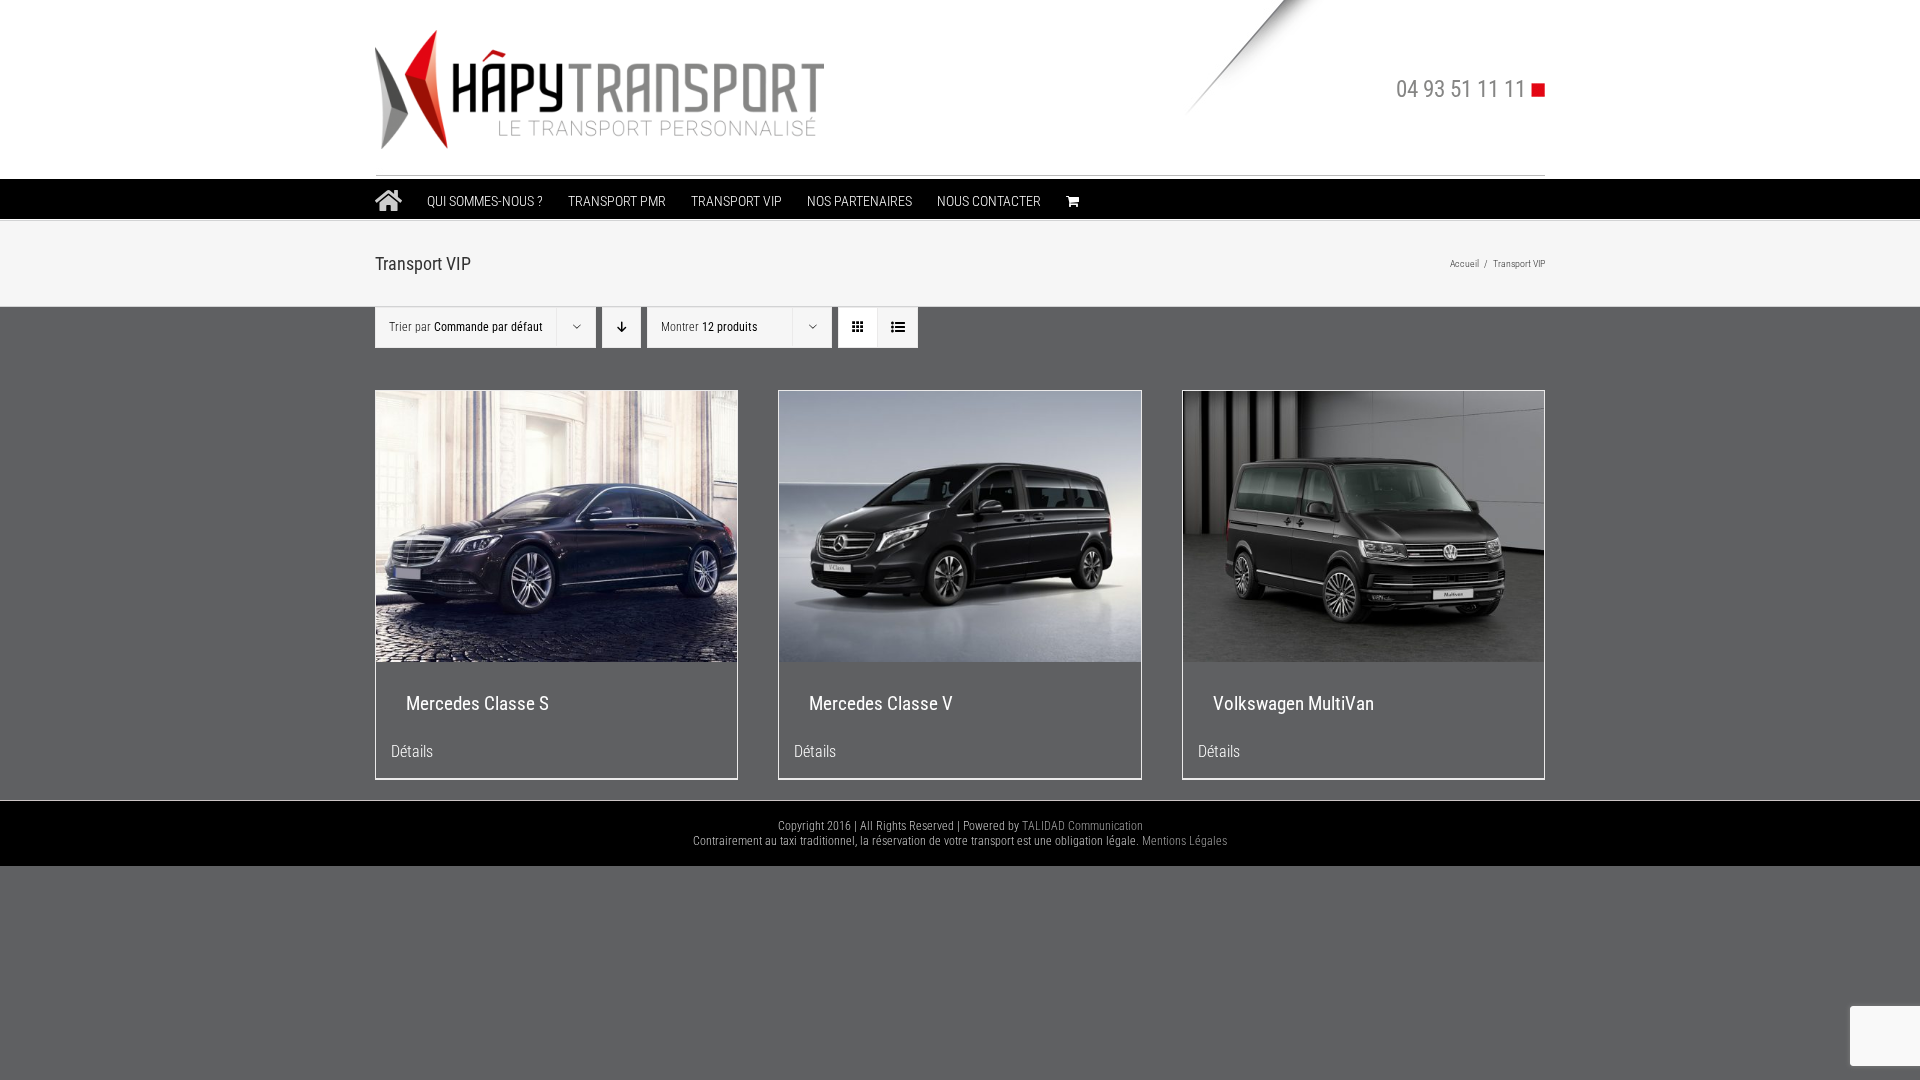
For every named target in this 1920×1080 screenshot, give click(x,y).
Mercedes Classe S (477, 703)
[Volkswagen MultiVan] (1363, 526)
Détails (412, 751)
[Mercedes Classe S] (556, 526)
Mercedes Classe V (881, 703)
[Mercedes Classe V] (959, 526)
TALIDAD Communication (1082, 826)
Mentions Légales (1184, 841)
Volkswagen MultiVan (1293, 703)
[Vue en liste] (897, 327)
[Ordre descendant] (621, 327)
